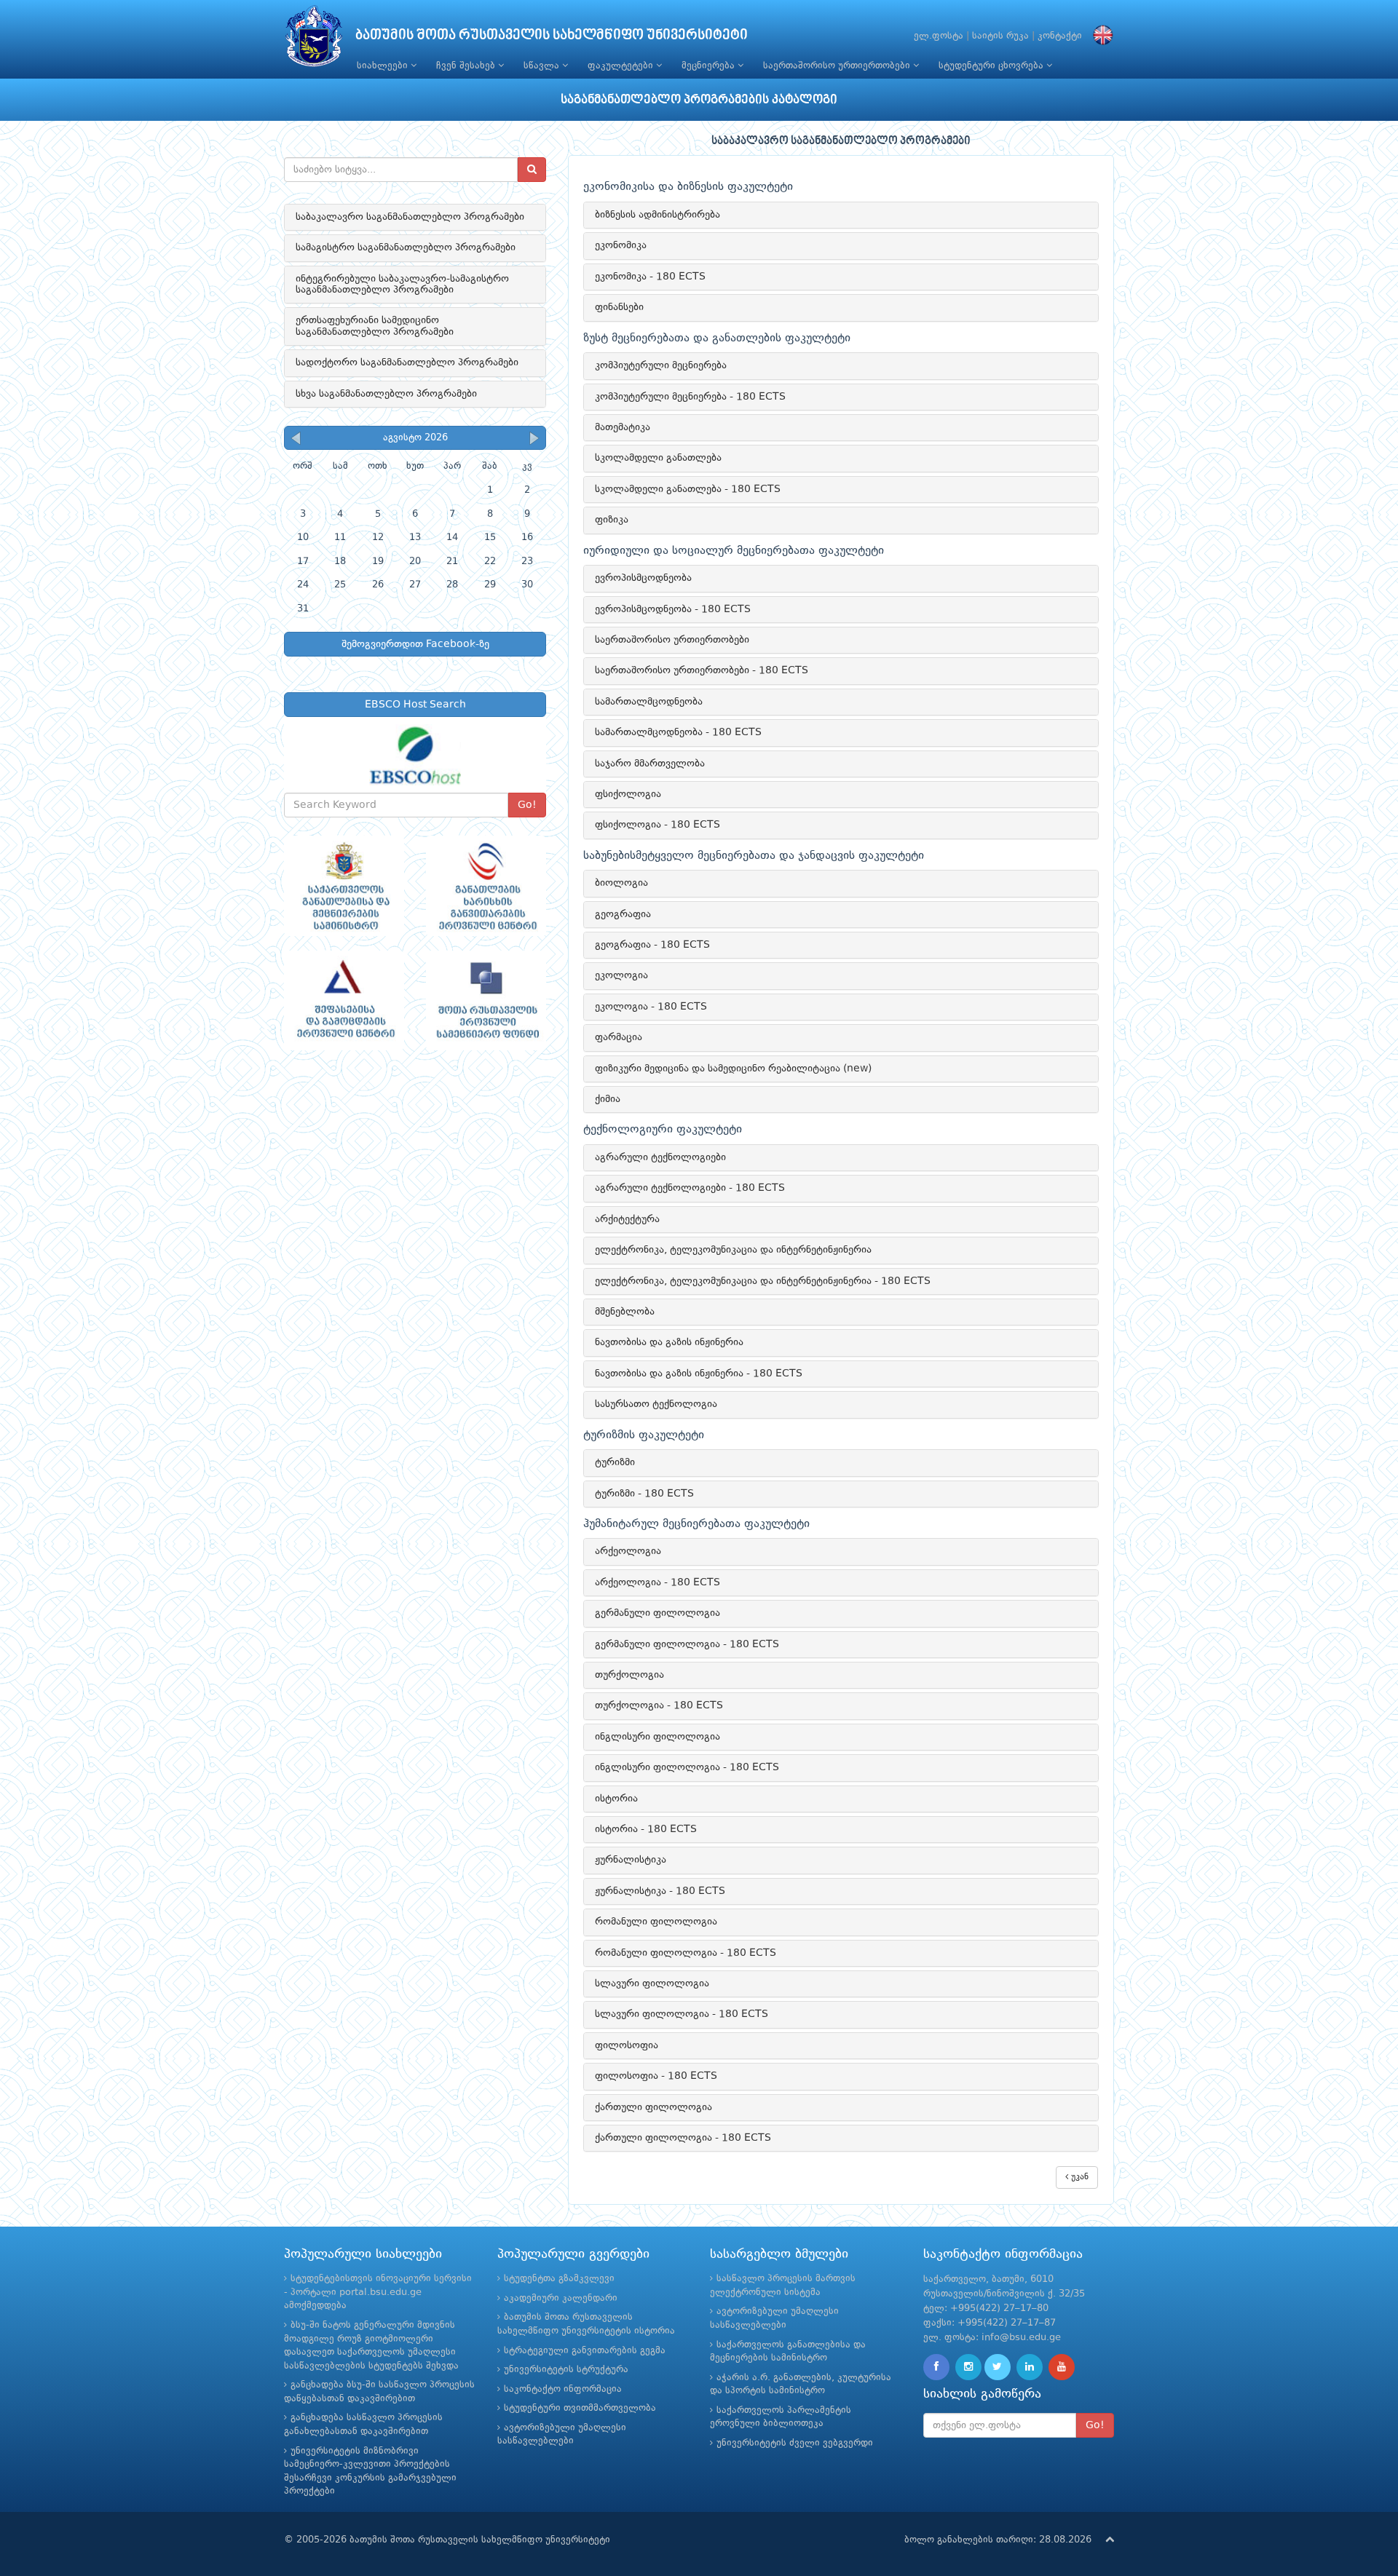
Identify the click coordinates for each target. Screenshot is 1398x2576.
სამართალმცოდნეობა (649, 702)
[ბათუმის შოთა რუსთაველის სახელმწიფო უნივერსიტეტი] (314, 40)
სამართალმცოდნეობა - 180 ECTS (678, 732)
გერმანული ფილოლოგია (657, 1613)
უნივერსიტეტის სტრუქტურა (566, 2370)
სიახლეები (384, 66)
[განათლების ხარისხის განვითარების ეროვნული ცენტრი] (486, 886)
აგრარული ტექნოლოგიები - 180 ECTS (690, 1188)
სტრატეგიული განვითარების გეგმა (585, 2351)
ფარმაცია (619, 1037)
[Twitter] (998, 2367)
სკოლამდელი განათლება (658, 458)
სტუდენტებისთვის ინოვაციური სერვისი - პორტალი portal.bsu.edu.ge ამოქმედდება (378, 2292)
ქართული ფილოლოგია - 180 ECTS (683, 2138)
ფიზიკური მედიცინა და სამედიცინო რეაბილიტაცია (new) (733, 1069)
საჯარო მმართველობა (650, 764)
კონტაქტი (1060, 36)
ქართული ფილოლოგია (653, 2107)
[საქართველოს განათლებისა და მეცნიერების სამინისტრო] (344, 886)
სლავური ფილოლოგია (652, 1983)
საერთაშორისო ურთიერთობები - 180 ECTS (702, 670)
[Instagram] (968, 2367)
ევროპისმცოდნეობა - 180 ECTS (673, 609)
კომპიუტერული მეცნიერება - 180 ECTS (690, 397)
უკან (1078, 2177)
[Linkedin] (1030, 2367)
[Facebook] (936, 2367)
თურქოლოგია (629, 1675)
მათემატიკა (623, 427)
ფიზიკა (612, 520)
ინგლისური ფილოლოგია (657, 1737)
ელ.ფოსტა (939, 36)
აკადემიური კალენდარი (561, 2298)
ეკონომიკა (621, 245)
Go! (527, 805)
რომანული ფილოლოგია (656, 1922)
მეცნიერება (710, 66)
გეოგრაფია (623, 914)
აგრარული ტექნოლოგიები (660, 1157)
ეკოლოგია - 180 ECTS (651, 1007)
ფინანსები (619, 307)
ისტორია (616, 1799)
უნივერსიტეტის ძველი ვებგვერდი (795, 2443)
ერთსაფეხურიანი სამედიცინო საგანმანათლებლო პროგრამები (375, 326)
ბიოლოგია (621, 883)
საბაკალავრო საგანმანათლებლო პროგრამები (410, 217)
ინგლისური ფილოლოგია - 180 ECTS (687, 1767)
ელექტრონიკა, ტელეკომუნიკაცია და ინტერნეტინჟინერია (733, 1250)
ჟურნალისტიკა (631, 1860)
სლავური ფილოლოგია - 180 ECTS (682, 2014)
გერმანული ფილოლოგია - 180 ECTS (687, 1644)
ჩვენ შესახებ (467, 66)
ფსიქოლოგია (628, 794)
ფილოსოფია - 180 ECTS (656, 2076)
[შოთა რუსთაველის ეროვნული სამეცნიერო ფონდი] (486, 1001)
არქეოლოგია (628, 1551)
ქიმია (608, 1099)
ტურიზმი (615, 1462)
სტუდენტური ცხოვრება (992, 66)
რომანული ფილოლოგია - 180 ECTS (686, 1953)
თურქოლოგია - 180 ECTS (659, 1705)
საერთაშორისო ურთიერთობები (838, 66)
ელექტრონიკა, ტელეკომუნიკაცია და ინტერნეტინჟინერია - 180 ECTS (763, 1281)
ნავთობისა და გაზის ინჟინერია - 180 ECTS (699, 1374)
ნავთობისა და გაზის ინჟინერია (669, 1342)
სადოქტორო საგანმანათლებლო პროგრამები (407, 362)
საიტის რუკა (1000, 36)
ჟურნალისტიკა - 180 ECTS (660, 1891)
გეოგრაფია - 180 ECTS (652, 945)
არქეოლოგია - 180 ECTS (657, 1582)
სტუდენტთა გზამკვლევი (559, 2279)
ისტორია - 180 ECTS (646, 1829)
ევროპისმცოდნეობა (643, 578)
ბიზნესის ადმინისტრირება (657, 215)
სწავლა (543, 66)
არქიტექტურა (627, 1219)
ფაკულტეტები (622, 66)
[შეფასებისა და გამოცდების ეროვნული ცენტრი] (344, 1001)
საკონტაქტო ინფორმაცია (563, 2389)
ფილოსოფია (627, 2045)
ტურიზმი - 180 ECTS (644, 1494)
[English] (1099, 36)
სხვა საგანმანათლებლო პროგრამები (386, 394)
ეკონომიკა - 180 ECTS (650, 277)
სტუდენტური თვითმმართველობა (580, 2408)
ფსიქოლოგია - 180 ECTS (657, 825)
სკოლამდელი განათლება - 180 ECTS (688, 489)
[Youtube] (1062, 2367)
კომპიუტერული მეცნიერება (661, 365)
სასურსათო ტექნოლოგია (656, 1404)
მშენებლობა (625, 1312)
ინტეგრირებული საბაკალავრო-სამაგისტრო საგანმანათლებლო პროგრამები (402, 284)
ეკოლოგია (621, 975)
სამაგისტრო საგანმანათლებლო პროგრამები (406, 247)
